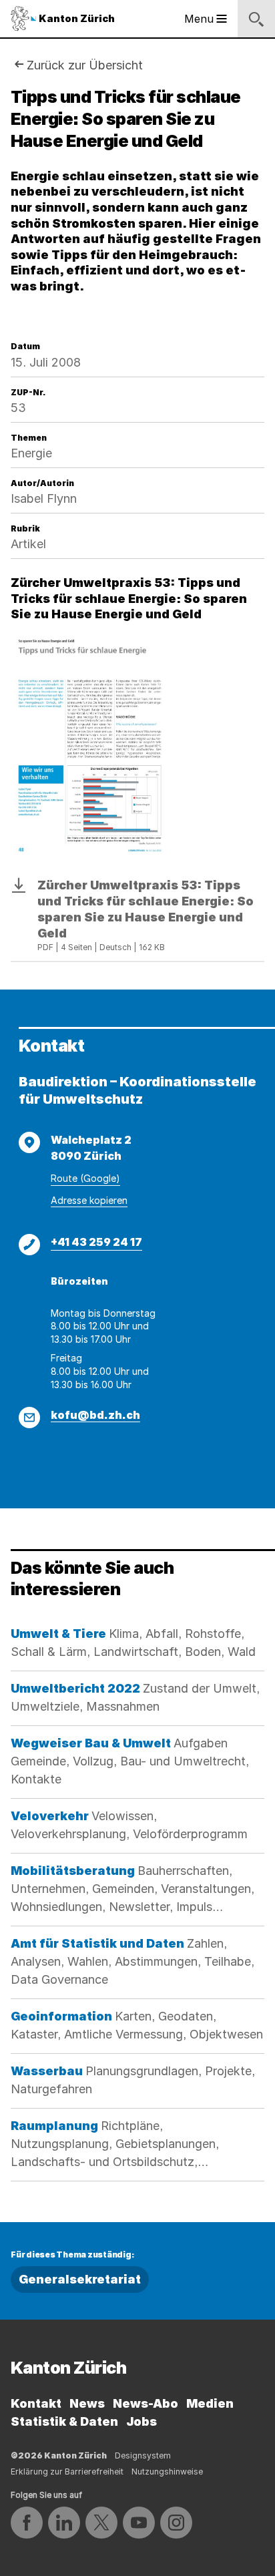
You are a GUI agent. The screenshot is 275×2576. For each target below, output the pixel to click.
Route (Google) (85, 1178)
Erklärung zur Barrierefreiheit (67, 2472)
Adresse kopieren (89, 1200)
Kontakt (36, 2403)
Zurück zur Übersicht (85, 65)
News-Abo (146, 2403)
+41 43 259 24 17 (96, 1242)
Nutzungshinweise (167, 2472)
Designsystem (143, 2455)
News (87, 2403)
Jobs (142, 2421)
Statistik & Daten (64, 2421)
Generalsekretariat (80, 2279)
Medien (210, 2403)
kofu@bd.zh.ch (95, 1415)
